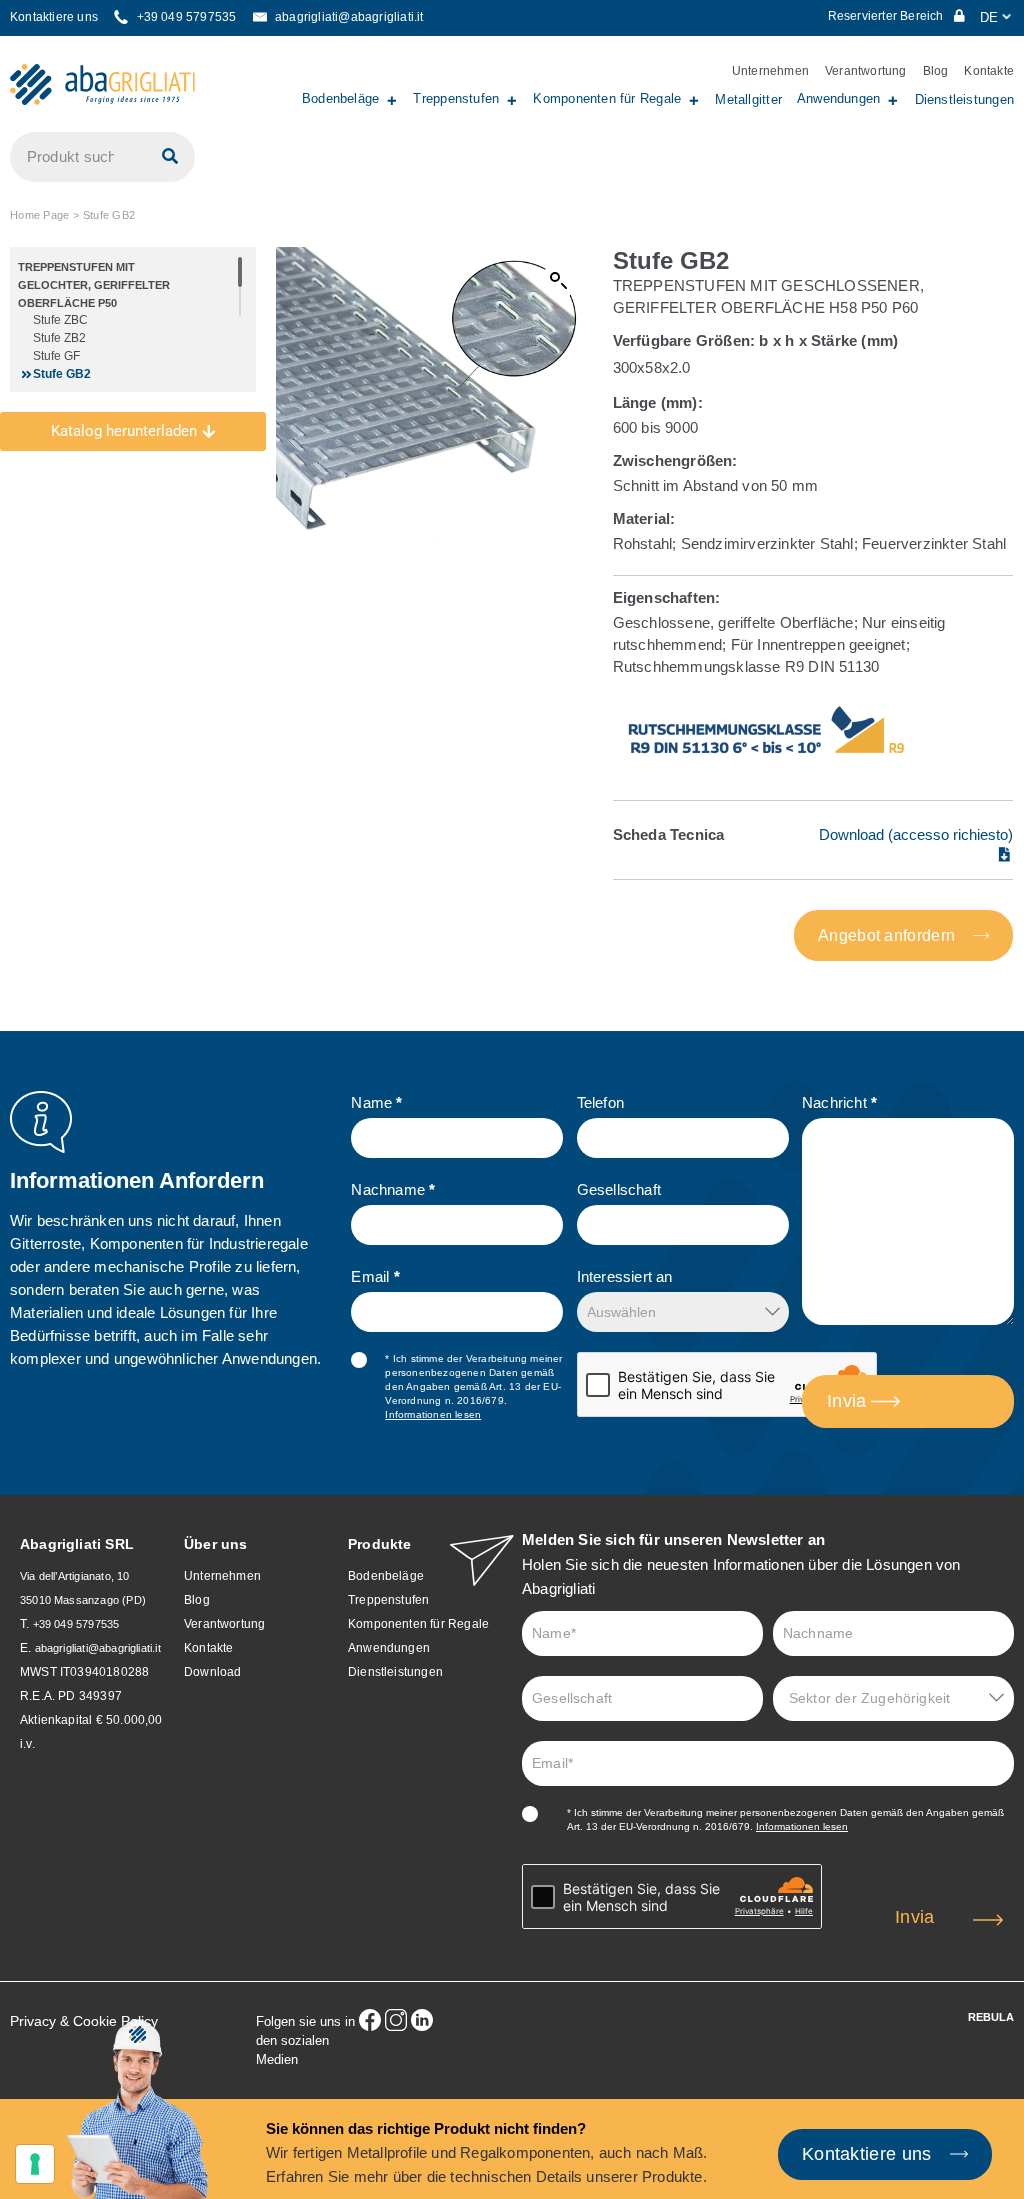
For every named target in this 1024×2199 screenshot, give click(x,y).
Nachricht (839, 1102)
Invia (847, 1401)
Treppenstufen (456, 98)
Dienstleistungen (964, 99)
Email (375, 1276)
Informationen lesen (433, 1414)
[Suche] (170, 157)
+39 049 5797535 (76, 1624)
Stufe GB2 (62, 374)
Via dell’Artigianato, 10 (74, 1576)
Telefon (600, 1102)
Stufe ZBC (60, 320)
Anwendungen (838, 98)
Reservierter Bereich (887, 16)
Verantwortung (866, 71)
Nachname (393, 1189)
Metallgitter (748, 99)
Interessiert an (625, 1276)
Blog (936, 71)
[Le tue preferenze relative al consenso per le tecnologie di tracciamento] (35, 2164)
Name (376, 1102)
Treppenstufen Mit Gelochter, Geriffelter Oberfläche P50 (94, 285)
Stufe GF (56, 356)
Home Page (40, 215)
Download (213, 1672)
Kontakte (989, 71)
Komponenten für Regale (607, 98)
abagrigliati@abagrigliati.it (98, 1648)
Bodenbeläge (340, 98)
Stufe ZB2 (59, 338)
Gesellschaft (619, 1189)
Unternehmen (770, 71)
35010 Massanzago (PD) (83, 1600)
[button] (559, 281)
